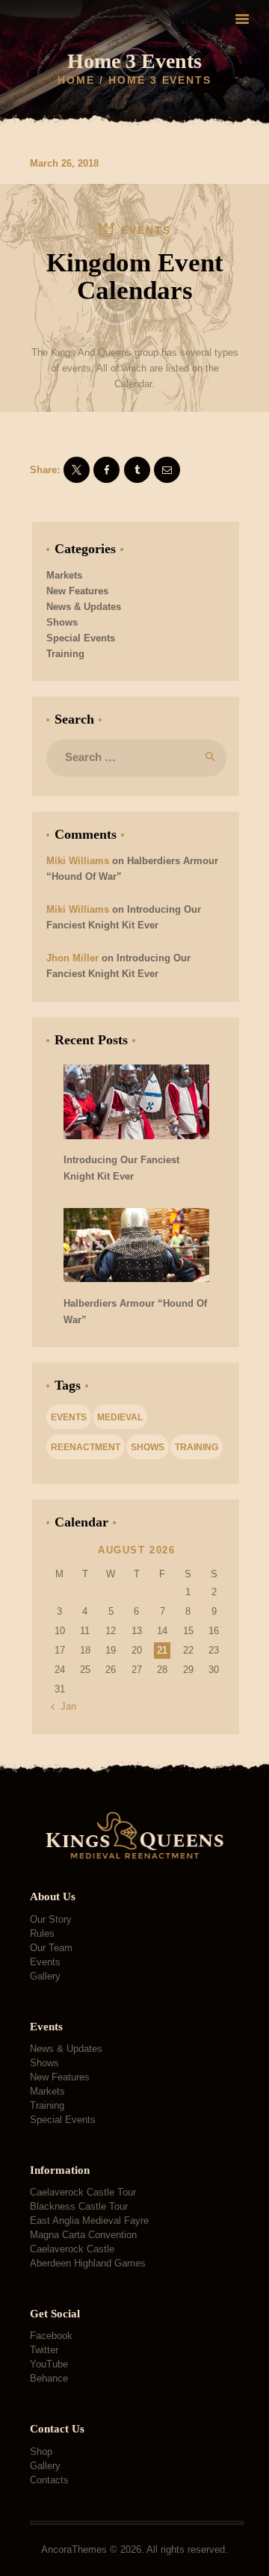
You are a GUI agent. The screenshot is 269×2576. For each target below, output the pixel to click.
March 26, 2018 (64, 163)
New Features (77, 591)
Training (65, 654)
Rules (42, 1933)
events (69, 1417)
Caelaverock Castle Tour (83, 2192)
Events (45, 1962)
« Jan (64, 1706)
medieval (120, 1417)
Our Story (51, 1919)
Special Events (81, 638)
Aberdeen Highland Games (88, 2263)
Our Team (51, 1948)
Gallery (45, 1976)
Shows (62, 622)
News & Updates (84, 607)
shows (148, 1447)
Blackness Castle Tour (79, 2206)
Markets (64, 575)
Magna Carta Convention (83, 2235)
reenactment (86, 1447)
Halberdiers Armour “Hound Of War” (135, 1312)
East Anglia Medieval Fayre (89, 2221)
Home (76, 80)
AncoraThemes (74, 2549)
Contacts (49, 2480)
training (197, 1447)
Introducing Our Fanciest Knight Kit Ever (121, 1168)
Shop (41, 2452)
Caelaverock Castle (72, 2249)
